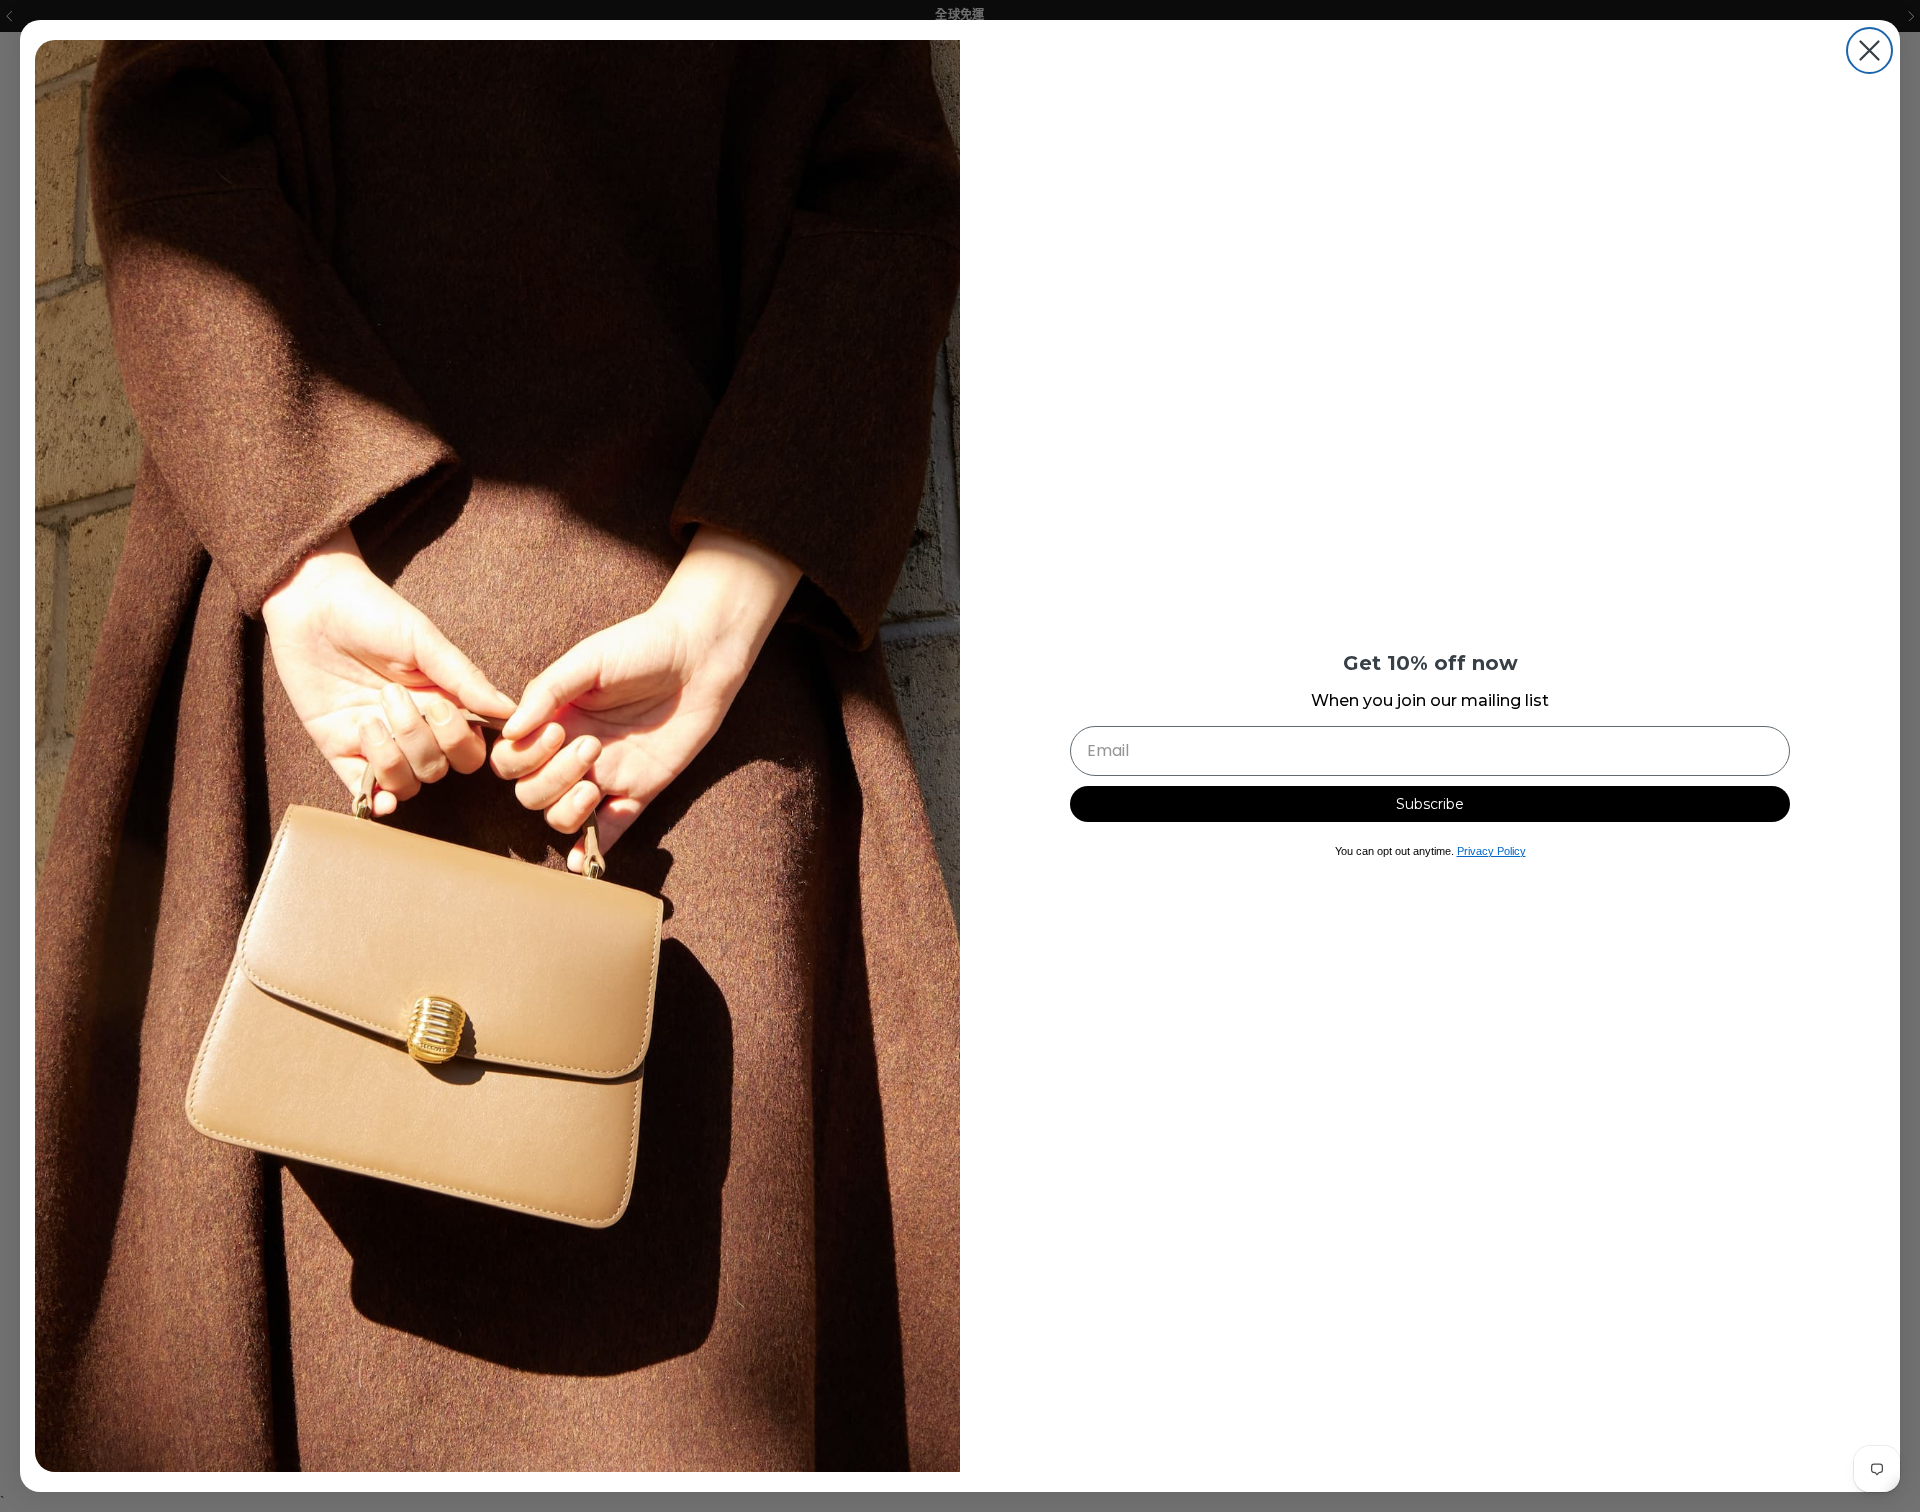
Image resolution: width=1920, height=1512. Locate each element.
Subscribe (1430, 804)
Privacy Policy (1491, 851)
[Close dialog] (1869, 50)
